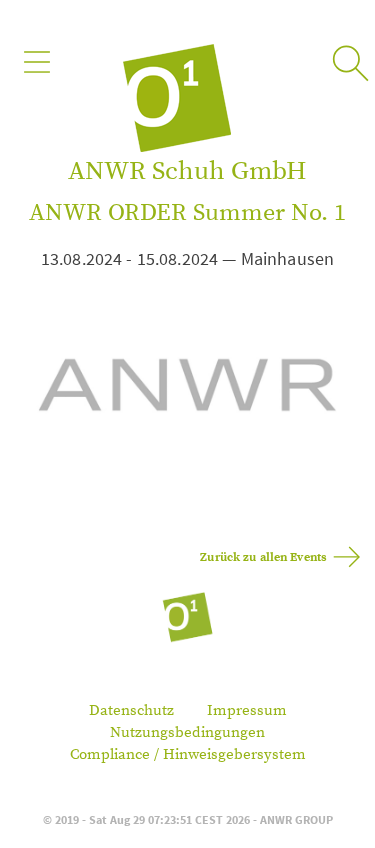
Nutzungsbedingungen (187, 732)
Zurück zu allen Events (263, 557)
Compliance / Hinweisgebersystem (188, 754)
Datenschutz (131, 710)
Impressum (247, 710)
